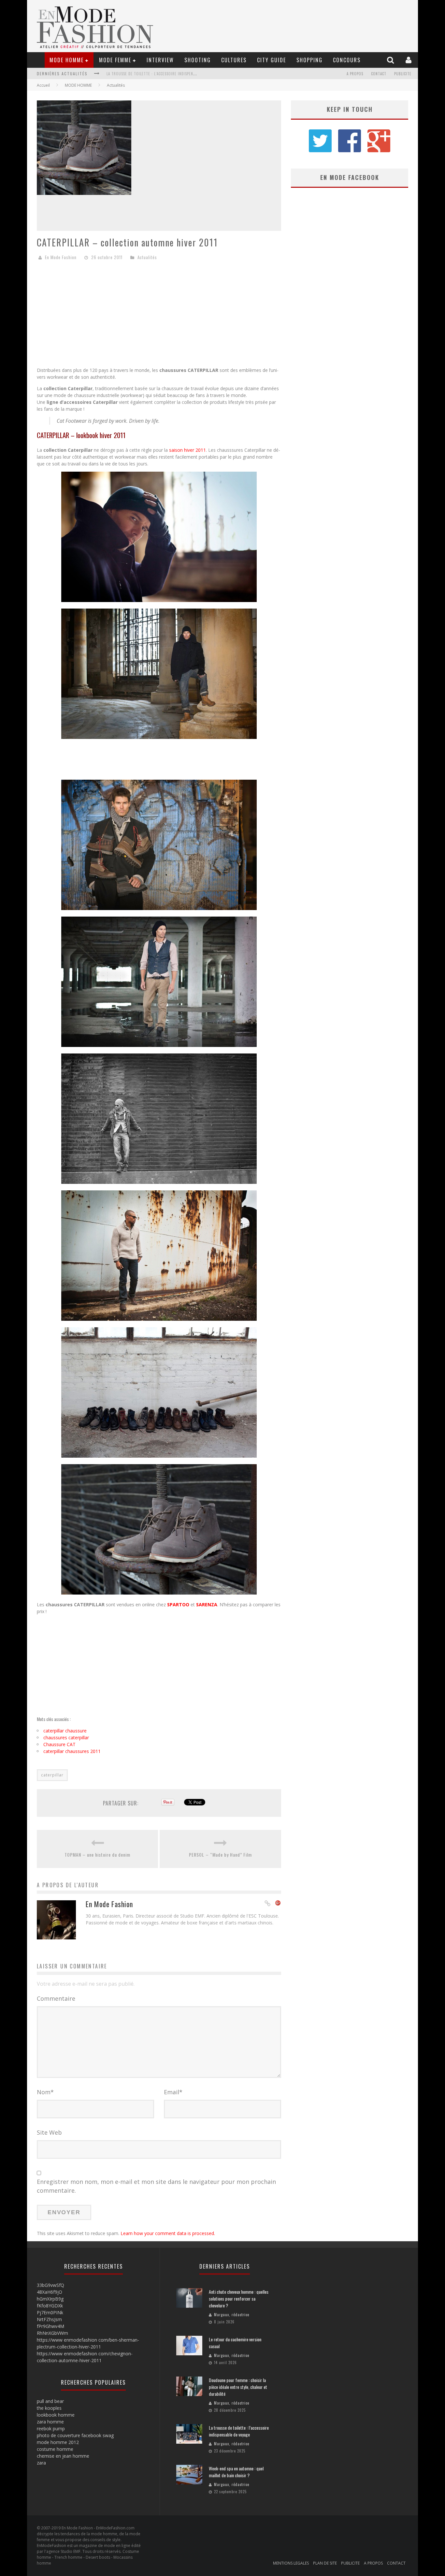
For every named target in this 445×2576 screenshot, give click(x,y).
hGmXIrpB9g (50, 2299)
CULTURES (234, 60)
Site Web (49, 2132)
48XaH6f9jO (50, 2292)
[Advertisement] (159, 316)
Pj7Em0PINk (50, 2312)
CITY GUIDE (272, 60)
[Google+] (278, 1904)
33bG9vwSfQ (50, 2285)
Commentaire (56, 1998)
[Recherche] (391, 60)
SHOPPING (309, 60)
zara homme (50, 2422)
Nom (45, 2092)
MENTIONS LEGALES (291, 2563)
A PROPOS (355, 74)
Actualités (116, 85)
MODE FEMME (115, 60)
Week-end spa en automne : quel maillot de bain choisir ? (161, 74)
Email (173, 2092)
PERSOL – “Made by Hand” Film (220, 1855)
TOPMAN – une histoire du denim (97, 1855)
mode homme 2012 (58, 2442)
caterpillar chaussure (65, 1731)
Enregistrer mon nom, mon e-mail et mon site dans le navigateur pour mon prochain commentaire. (156, 2186)
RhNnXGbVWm (52, 2333)
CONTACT (379, 74)
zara (41, 2463)
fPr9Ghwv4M (50, 2326)
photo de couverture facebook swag (75, 2435)
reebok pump (51, 2429)
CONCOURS (347, 60)
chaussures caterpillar (66, 1737)
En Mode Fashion (61, 257)
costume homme (55, 2449)
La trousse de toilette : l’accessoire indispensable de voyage (239, 2431)
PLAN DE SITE (325, 2563)
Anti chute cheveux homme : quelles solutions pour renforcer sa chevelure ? (239, 2298)
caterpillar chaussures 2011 (72, 1751)
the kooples (49, 2408)
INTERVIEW (160, 60)
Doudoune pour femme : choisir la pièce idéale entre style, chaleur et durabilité (238, 2387)
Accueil (43, 85)
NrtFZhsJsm (49, 2319)
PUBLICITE (403, 74)
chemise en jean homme (63, 2456)
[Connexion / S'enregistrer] (409, 60)
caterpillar (52, 1775)
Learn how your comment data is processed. (168, 2233)
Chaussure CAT (59, 1744)
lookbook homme (56, 2415)
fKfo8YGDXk (50, 2306)
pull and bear (50, 2401)
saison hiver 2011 (187, 450)
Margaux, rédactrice (232, 2315)
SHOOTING (198, 60)
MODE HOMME (67, 60)
